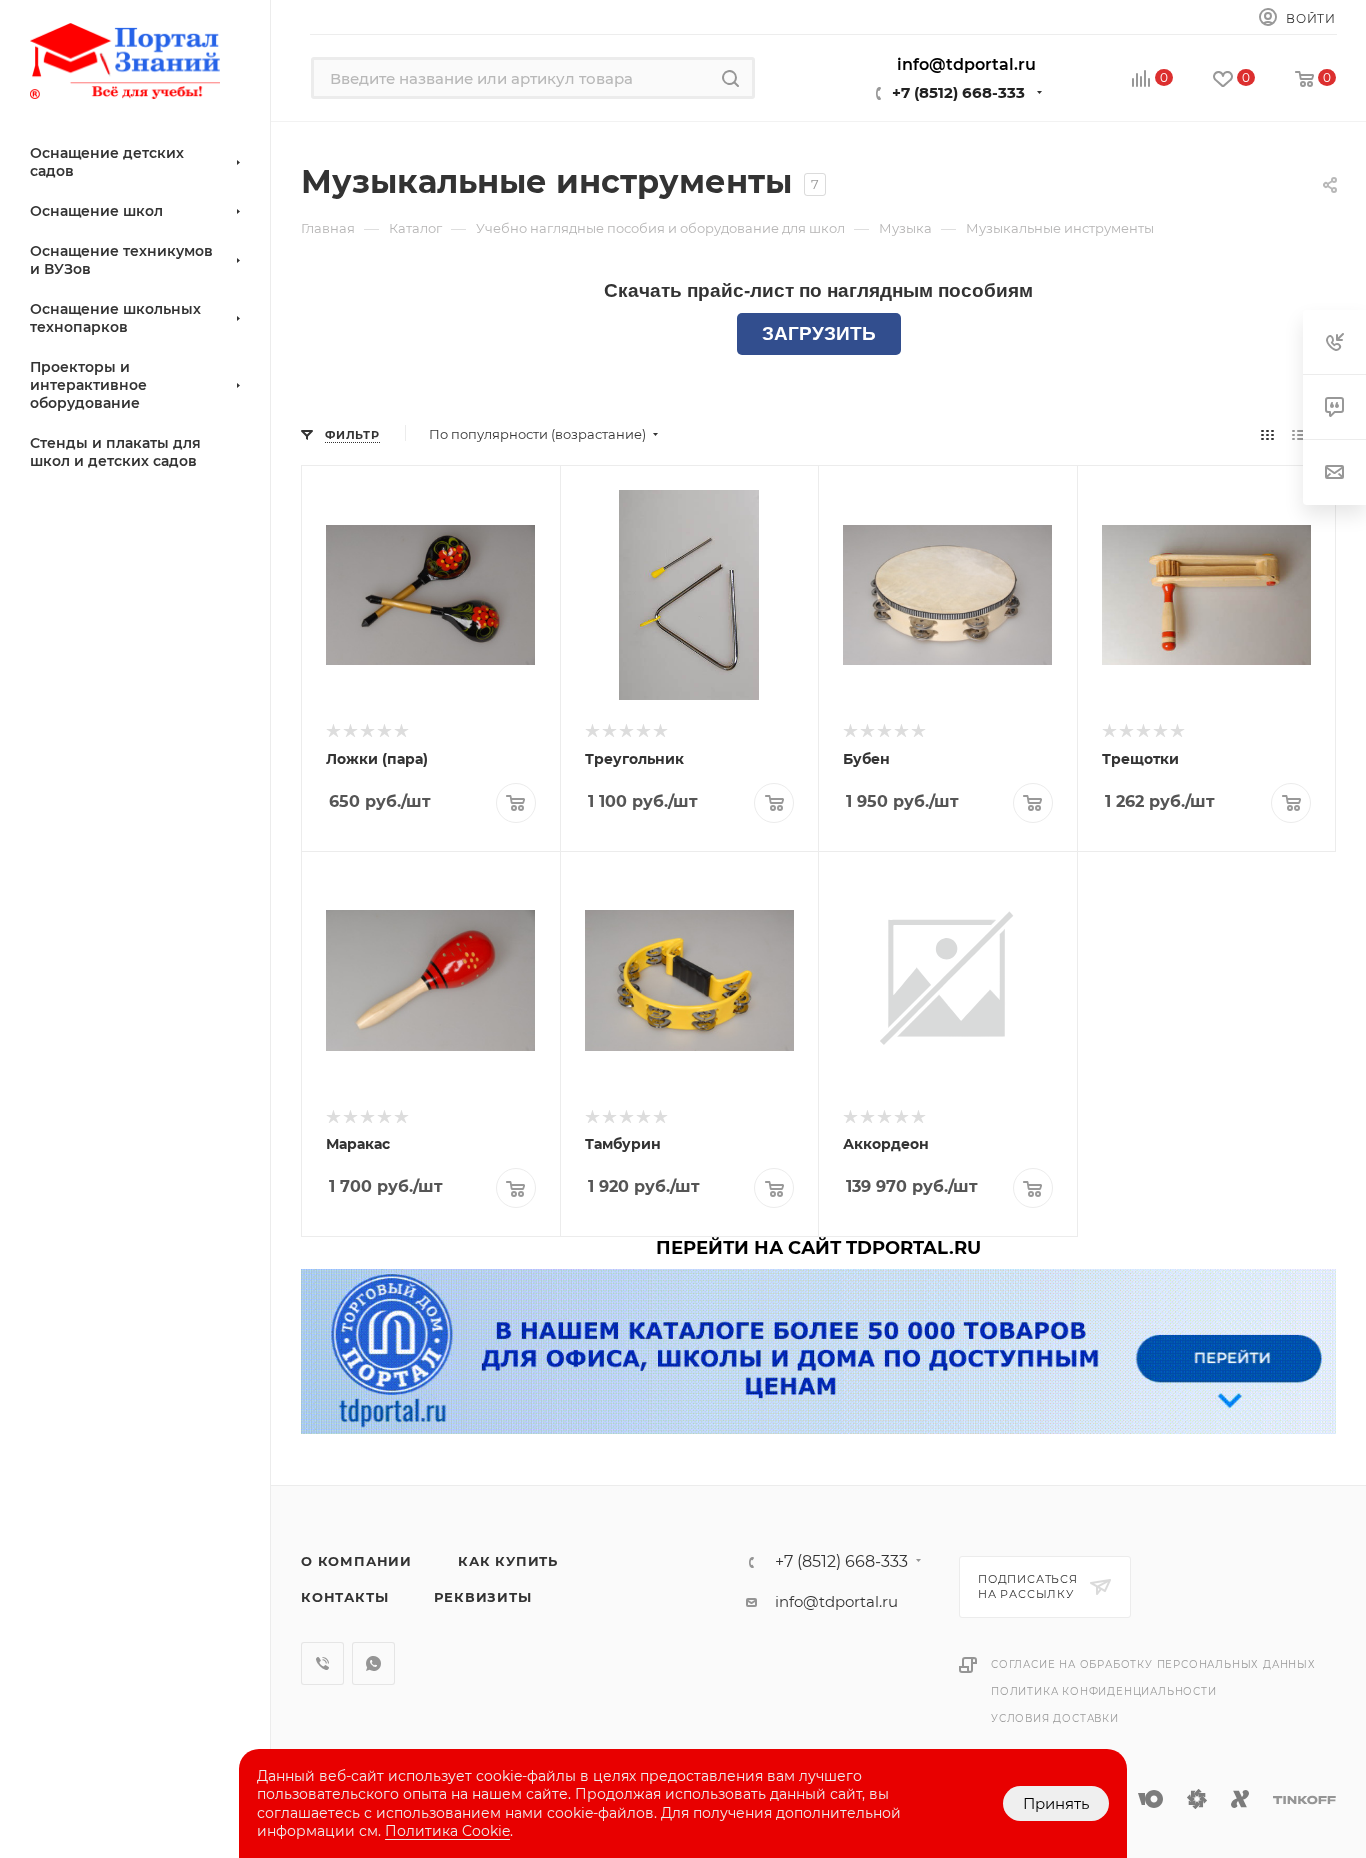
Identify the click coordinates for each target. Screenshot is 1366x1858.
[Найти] (730, 78)
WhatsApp (373, 1663)
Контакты (344, 1597)
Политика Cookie (447, 1831)
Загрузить (819, 333)
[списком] (1298, 434)
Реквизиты (482, 1597)
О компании (356, 1561)
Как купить (508, 1561)
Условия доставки (1055, 1718)
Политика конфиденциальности (1104, 1691)
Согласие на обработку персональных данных (1153, 1664)
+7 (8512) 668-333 (958, 92)
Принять (1056, 1803)
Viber (322, 1663)
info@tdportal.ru (836, 1601)
